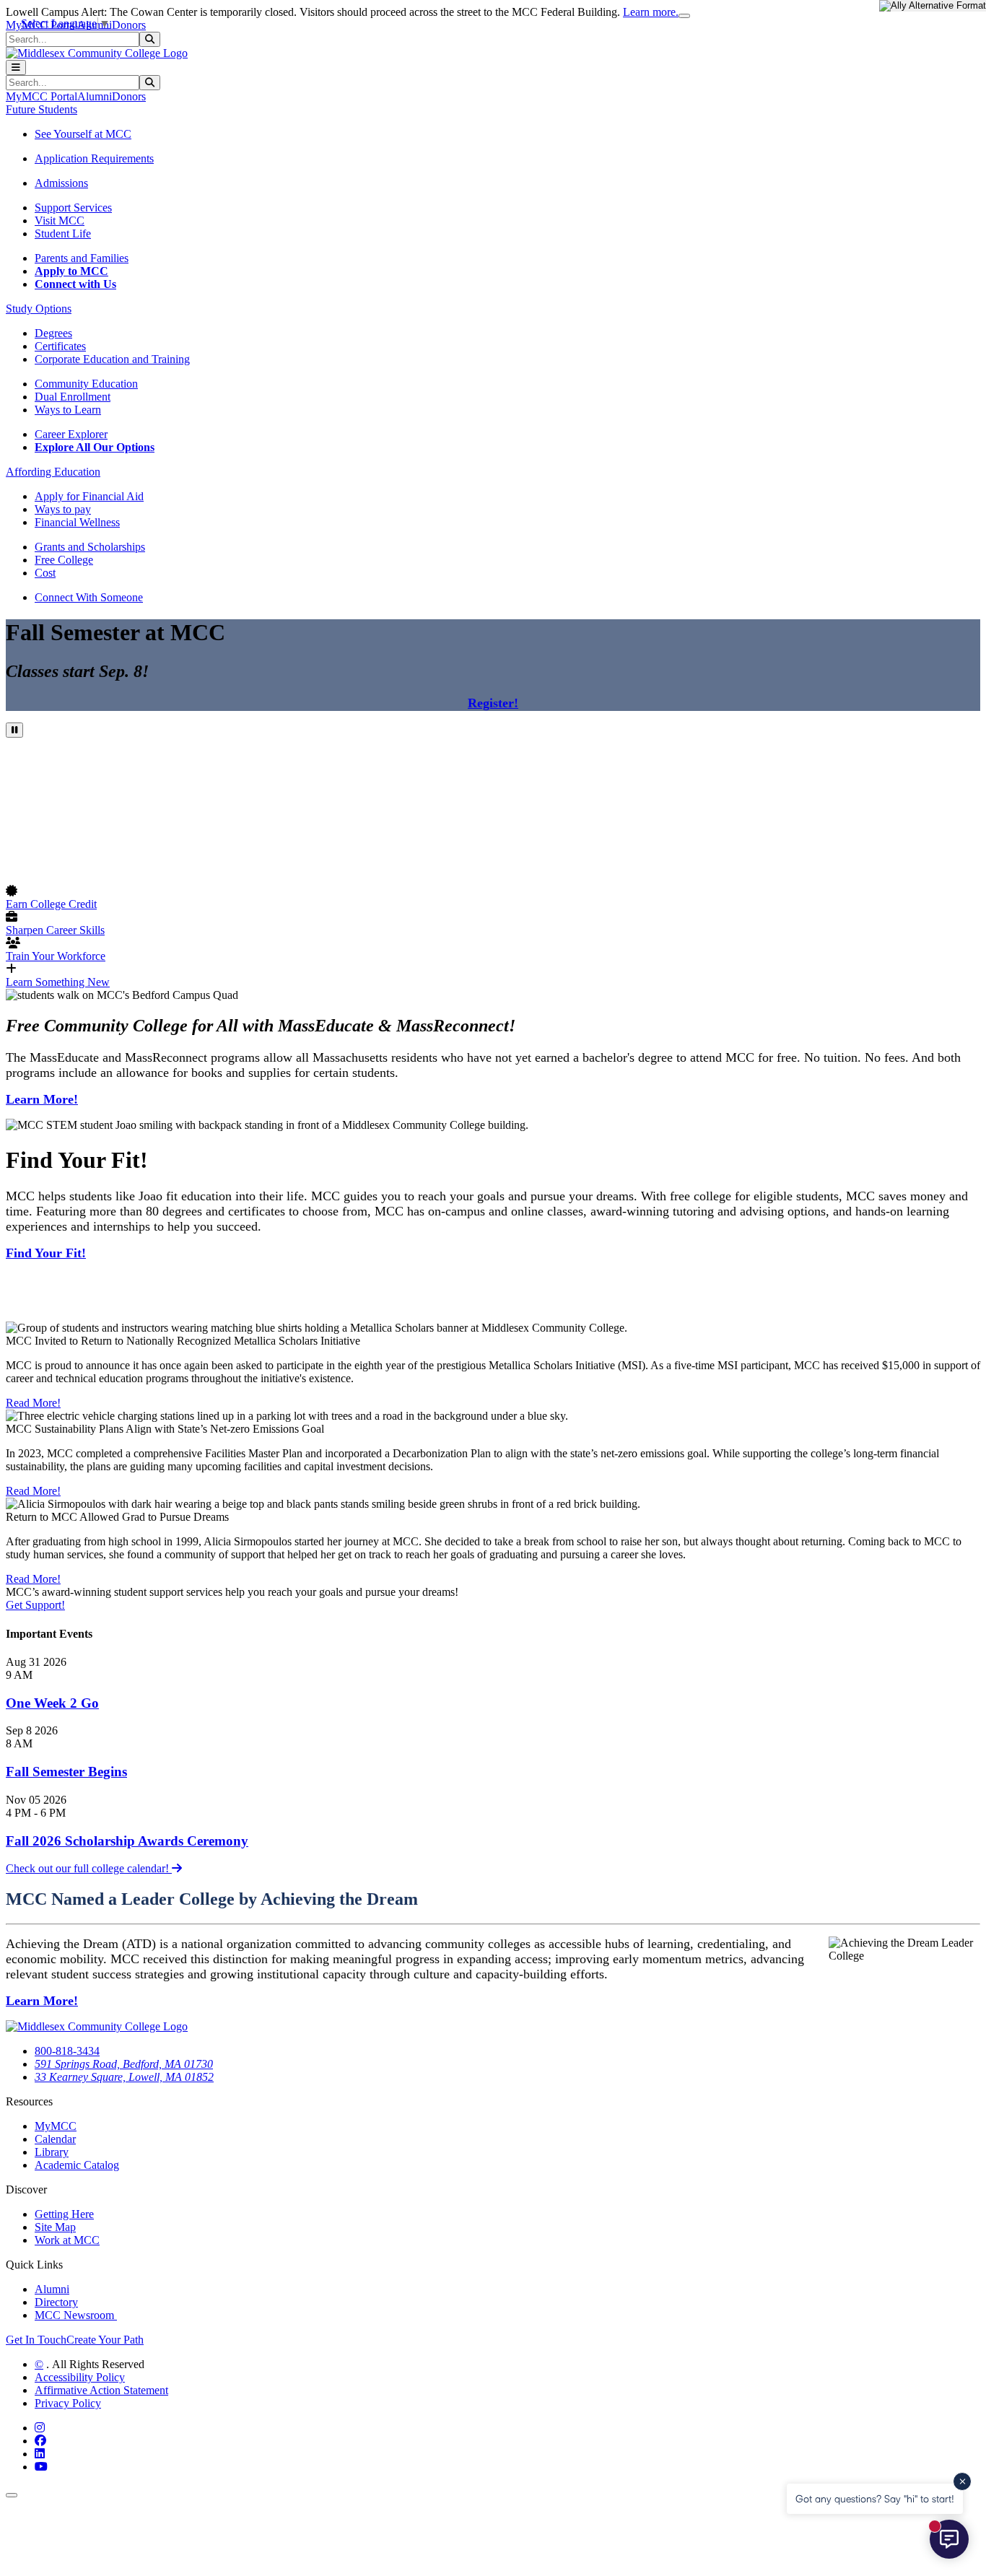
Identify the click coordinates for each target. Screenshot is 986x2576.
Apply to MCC (71, 271)
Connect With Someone (89, 597)
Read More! (33, 1403)
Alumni (95, 96)
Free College (64, 560)
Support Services (73, 208)
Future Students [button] (42, 109)
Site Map (55, 2227)
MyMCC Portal (42, 96)
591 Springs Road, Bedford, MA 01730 (124, 2064)
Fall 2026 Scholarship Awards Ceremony (127, 1841)
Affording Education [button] (53, 472)
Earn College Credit (51, 904)
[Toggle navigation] (16, 67)
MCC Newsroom (76, 2315)
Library (52, 2152)
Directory (56, 2302)
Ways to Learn (68, 410)
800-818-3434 (67, 2051)
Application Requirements (94, 158)
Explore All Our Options (95, 447)
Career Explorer (71, 434)
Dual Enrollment (73, 397)
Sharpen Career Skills (55, 930)
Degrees (53, 333)
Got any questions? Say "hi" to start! (875, 2498)
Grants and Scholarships (90, 547)
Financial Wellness (77, 522)
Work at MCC (67, 2240)
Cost (45, 573)
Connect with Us (75, 284)
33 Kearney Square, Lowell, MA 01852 (124, 2077)
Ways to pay (63, 509)
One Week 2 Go (52, 1703)
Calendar (55, 2139)
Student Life (63, 233)
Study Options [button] (39, 309)
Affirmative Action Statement (101, 2390)
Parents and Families (82, 258)
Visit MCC (60, 221)
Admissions (61, 183)
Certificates (60, 346)
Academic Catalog (77, 2165)
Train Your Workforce (56, 956)
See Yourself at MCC (83, 134)
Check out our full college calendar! (89, 1868)
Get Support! (35, 1605)
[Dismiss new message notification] (962, 2481)
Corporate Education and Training (112, 359)
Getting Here (64, 2214)
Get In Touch (36, 2340)
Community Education (86, 384)
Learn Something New (58, 982)
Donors (129, 25)
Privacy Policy (68, 2403)
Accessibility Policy (80, 2377)
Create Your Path (105, 2340)
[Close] (684, 16)
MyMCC (56, 2126)
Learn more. (651, 12)
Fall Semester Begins (66, 1772)
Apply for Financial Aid (89, 496)
